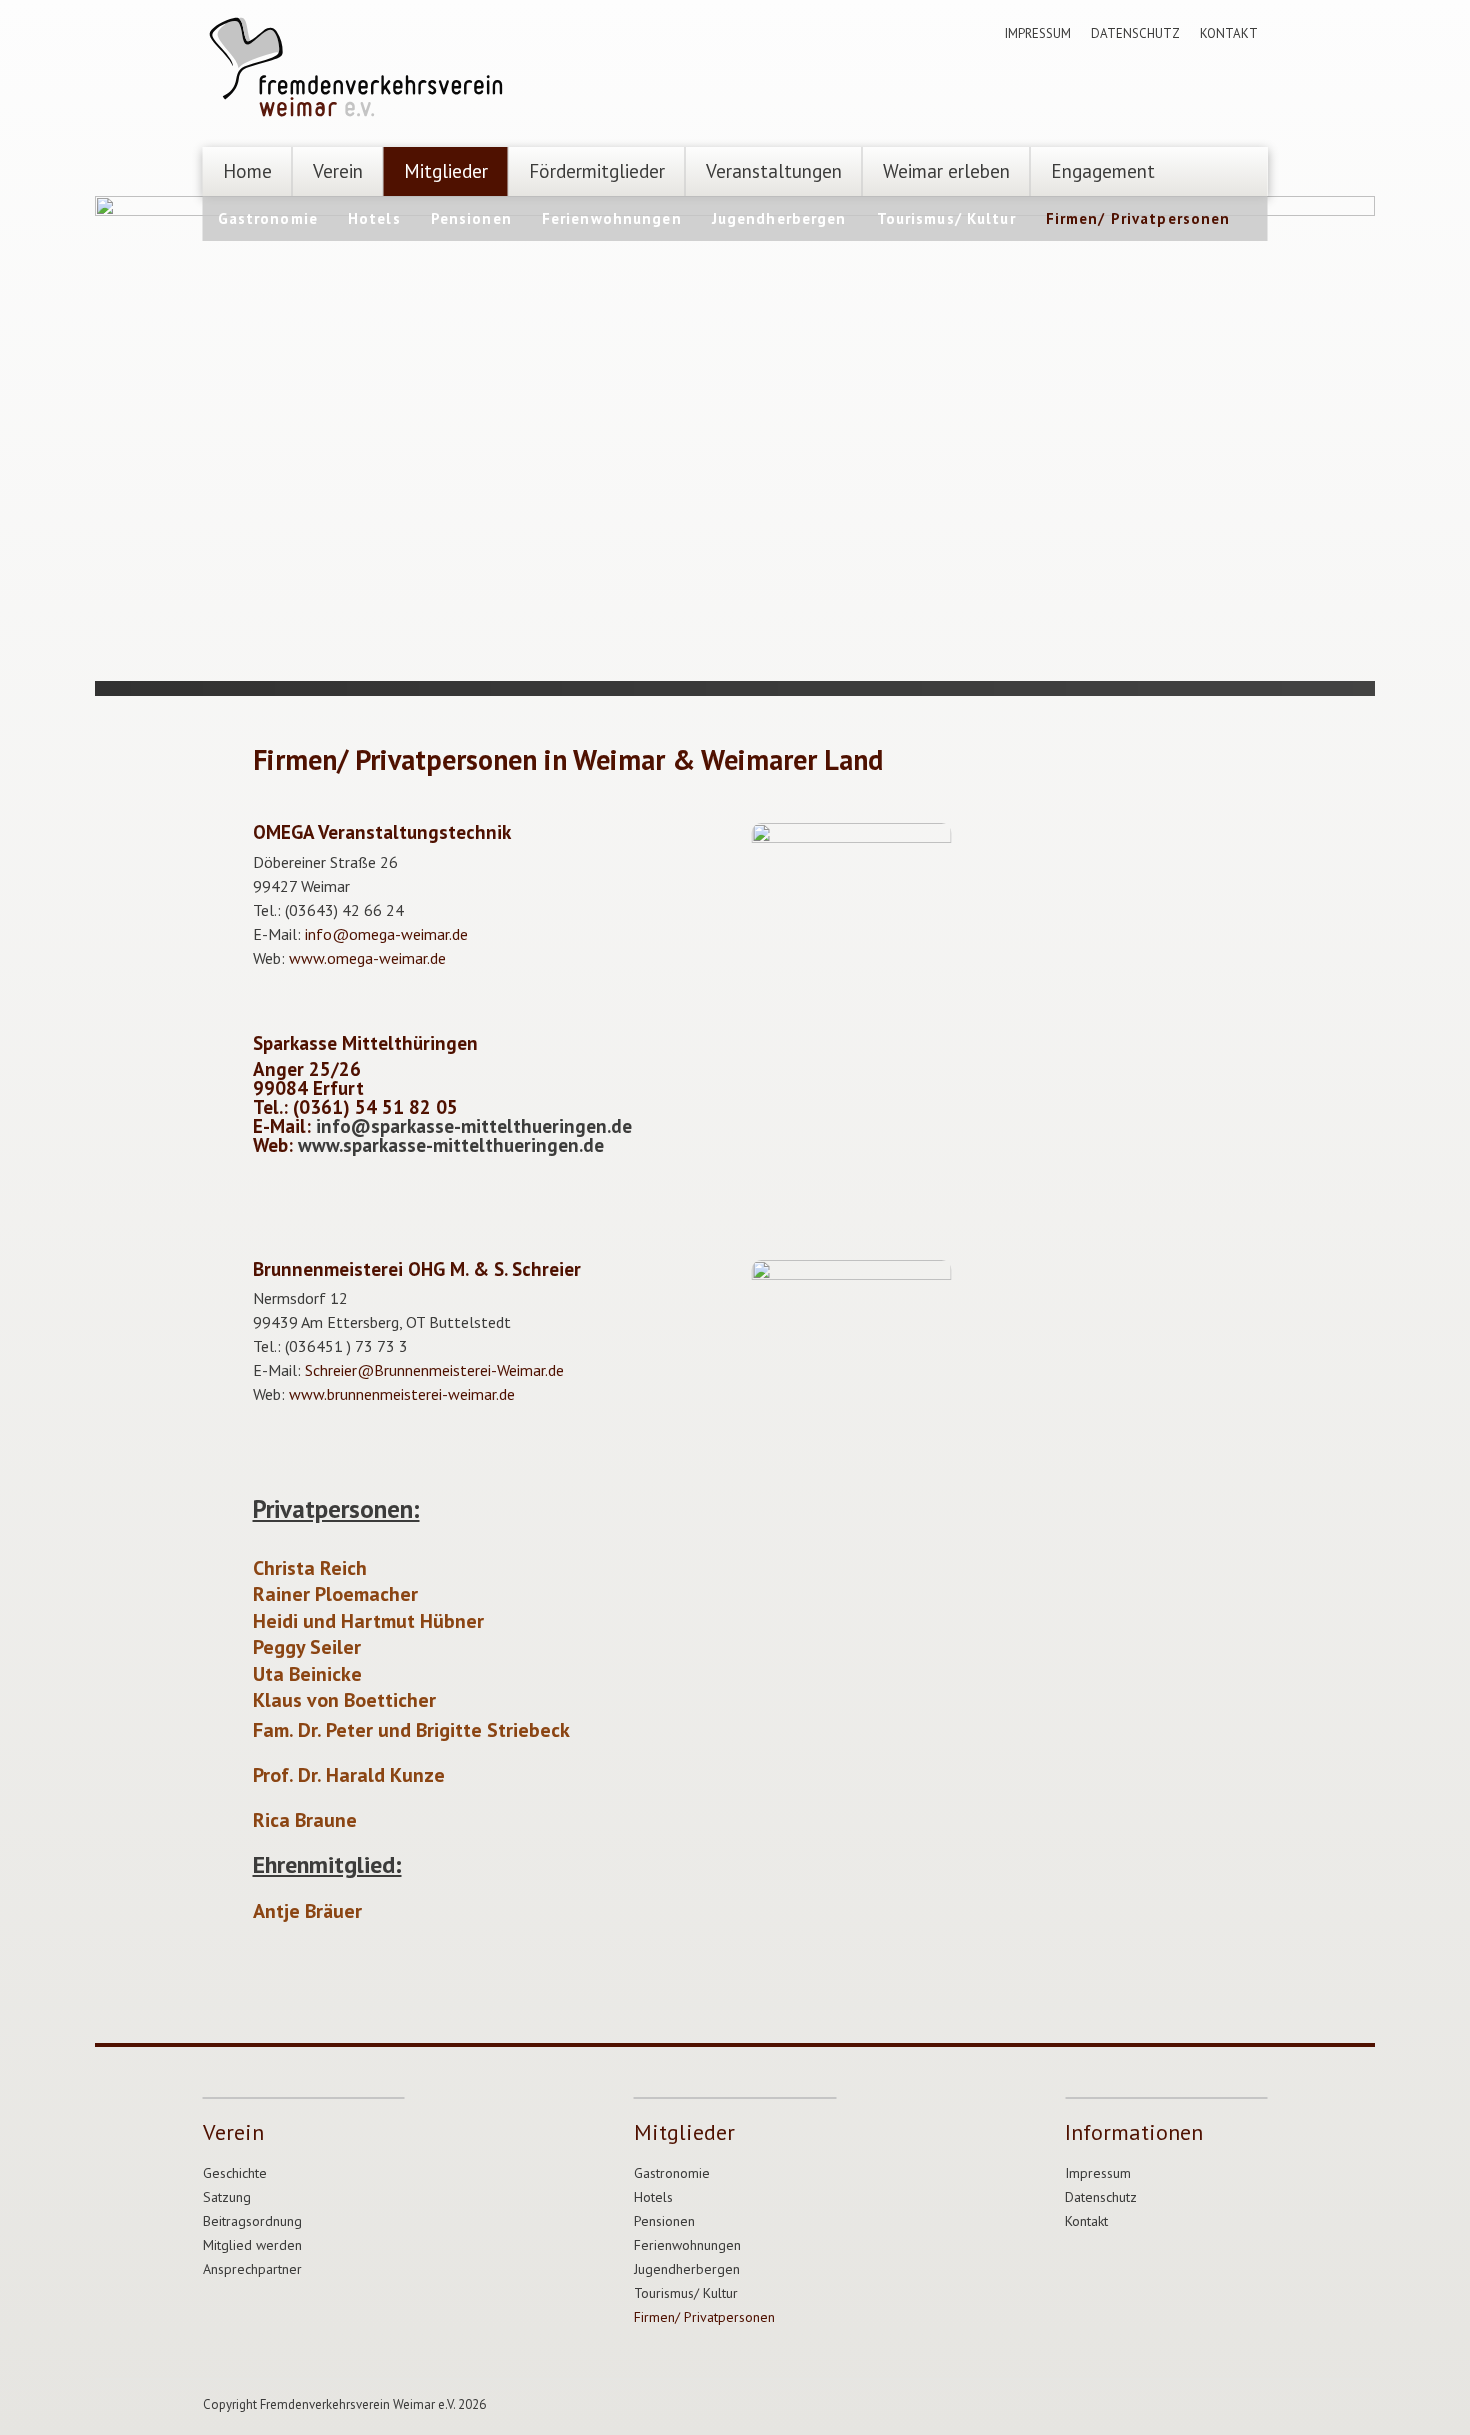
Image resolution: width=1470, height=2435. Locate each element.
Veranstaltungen (774, 171)
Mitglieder (446, 171)
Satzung (227, 2197)
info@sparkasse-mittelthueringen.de (474, 1126)
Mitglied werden (252, 2245)
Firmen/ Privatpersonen (1138, 218)
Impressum (1038, 33)
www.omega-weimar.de (367, 958)
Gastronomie (268, 218)
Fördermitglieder (597, 171)
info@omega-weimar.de (386, 934)
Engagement (1103, 171)
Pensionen (471, 218)
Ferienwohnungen (612, 218)
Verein (338, 171)
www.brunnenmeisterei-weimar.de (402, 1394)
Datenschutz (1135, 33)
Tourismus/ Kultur (946, 218)
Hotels (374, 218)
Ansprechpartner (252, 2269)
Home (247, 171)
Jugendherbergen (779, 218)
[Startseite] (358, 70)
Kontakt (1229, 33)
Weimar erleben (946, 171)
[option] (735, 438)
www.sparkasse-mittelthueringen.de (451, 1145)
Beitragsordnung (252, 2221)
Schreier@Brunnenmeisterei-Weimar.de (434, 1370)
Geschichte (235, 2173)
